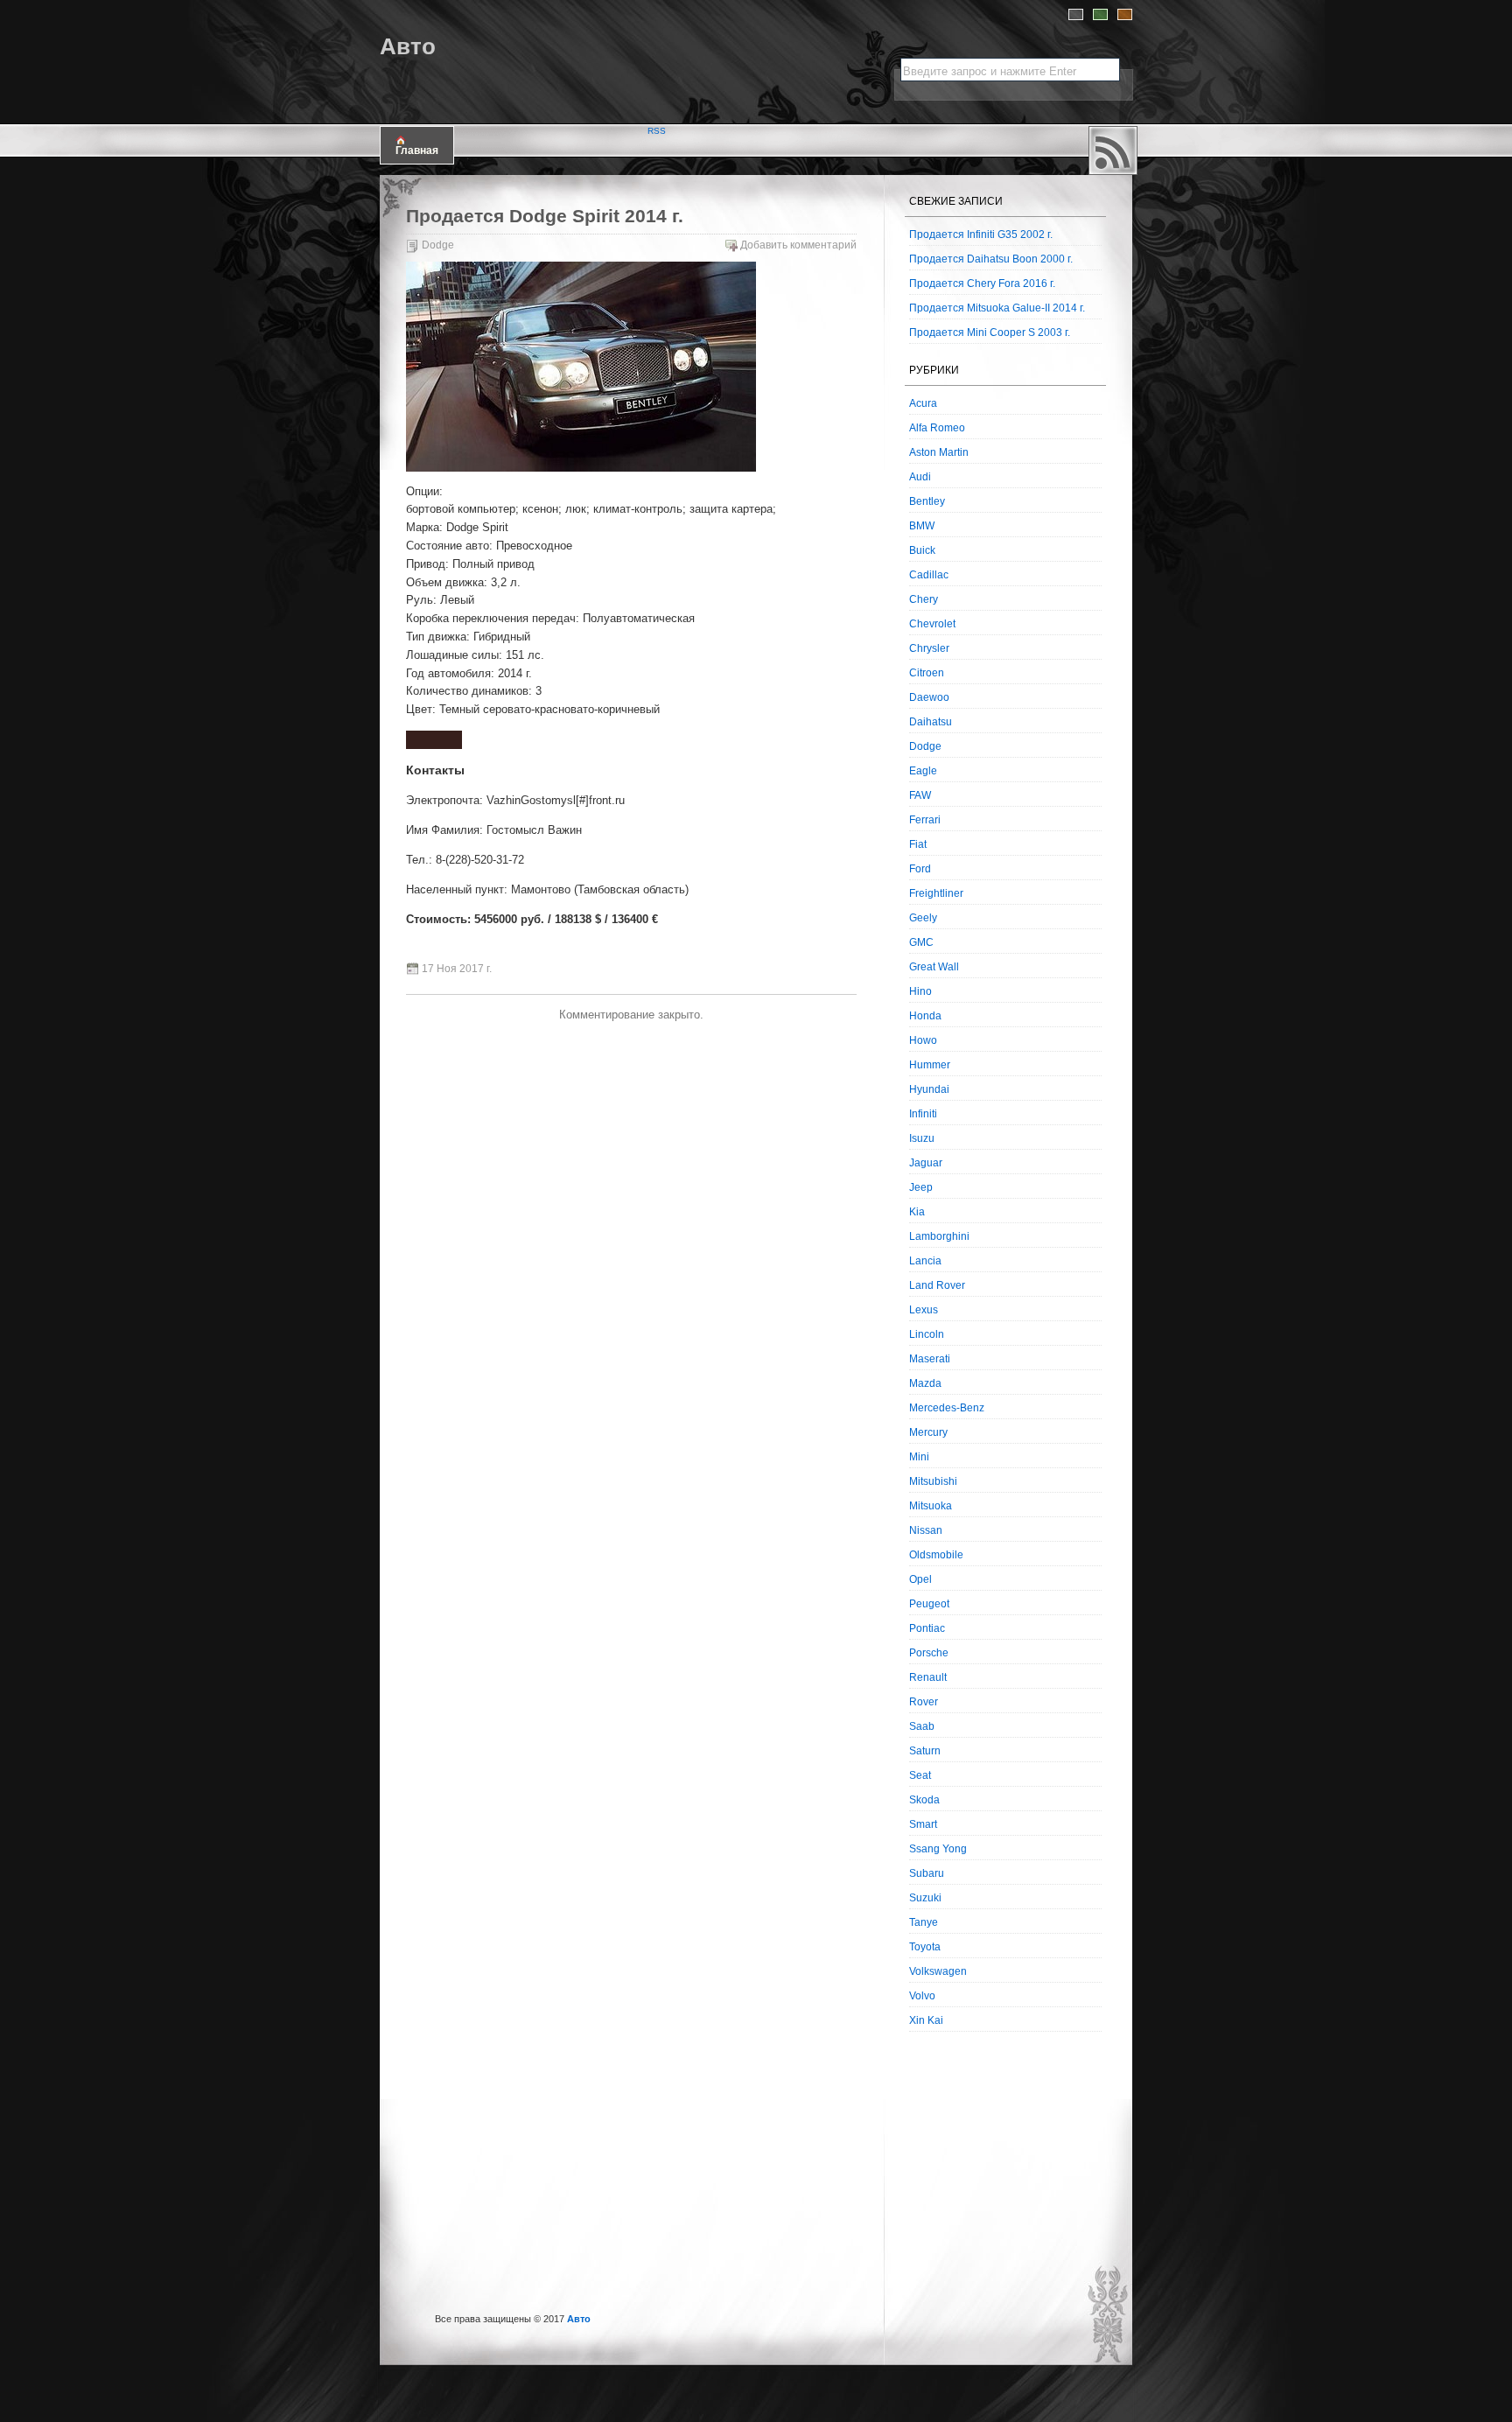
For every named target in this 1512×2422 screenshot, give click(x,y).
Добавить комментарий (798, 245)
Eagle (923, 771)
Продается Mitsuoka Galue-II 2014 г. (997, 308)
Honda (925, 1016)
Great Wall (934, 967)
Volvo (922, 1996)
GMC (921, 942)
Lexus (924, 1310)
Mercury (928, 1432)
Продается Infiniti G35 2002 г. (981, 234)
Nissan (926, 1530)
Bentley (927, 501)
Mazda (925, 1383)
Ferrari (925, 820)
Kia (917, 1212)
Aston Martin (939, 452)
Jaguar (926, 1163)
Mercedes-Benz (947, 1408)
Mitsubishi (933, 1481)
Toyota (925, 1947)
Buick (922, 550)
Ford (920, 869)
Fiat (918, 844)
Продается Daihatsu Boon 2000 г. (991, 259)
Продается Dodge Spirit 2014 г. (545, 216)
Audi (920, 477)
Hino (920, 991)
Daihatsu (931, 722)
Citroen (927, 673)
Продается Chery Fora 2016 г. (982, 283)
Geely (923, 918)
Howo (923, 1040)
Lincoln (927, 1334)
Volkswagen (938, 1971)
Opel (920, 1579)
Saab (922, 1726)
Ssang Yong (938, 1849)
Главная (417, 150)
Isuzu (922, 1138)
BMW (922, 526)
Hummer (930, 1065)
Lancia (925, 1261)
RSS (1113, 150)
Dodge (438, 245)
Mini (919, 1457)
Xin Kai (926, 2020)
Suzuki (925, 1898)
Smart (923, 1824)
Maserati (930, 1359)
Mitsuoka (931, 1506)
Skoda (924, 1800)
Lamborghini (939, 1236)
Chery (924, 599)
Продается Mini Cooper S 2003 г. (990, 332)
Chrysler (929, 648)
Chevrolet (932, 624)
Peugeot (929, 1604)
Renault (928, 1677)
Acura (923, 403)
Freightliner (936, 893)
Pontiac (927, 1628)
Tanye (924, 1922)
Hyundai (929, 1089)
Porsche (929, 1653)
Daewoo (929, 697)
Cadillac (929, 575)
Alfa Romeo (937, 428)
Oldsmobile (936, 1555)
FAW (920, 795)
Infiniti (923, 1114)
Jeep (921, 1187)
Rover (924, 1702)
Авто (408, 46)
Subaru (927, 1873)
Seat (920, 1775)
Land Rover (937, 1285)
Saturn (925, 1751)
